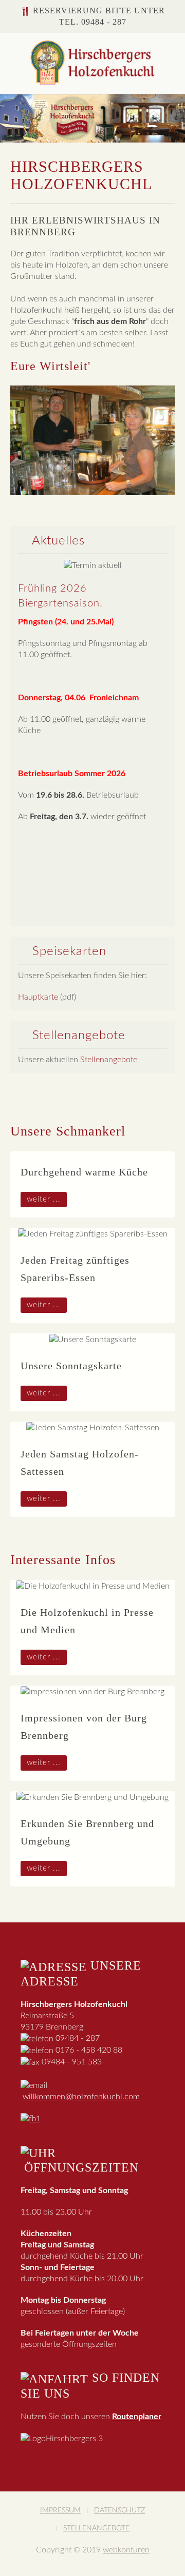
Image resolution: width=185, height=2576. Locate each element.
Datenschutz (119, 2510)
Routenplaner (137, 2417)
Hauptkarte (38, 997)
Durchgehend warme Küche (84, 1172)
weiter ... (44, 1199)
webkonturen (126, 2550)
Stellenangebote (109, 1060)
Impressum (60, 2510)
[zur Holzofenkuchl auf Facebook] (31, 2118)
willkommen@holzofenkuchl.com (81, 2097)
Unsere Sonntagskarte (71, 1366)
